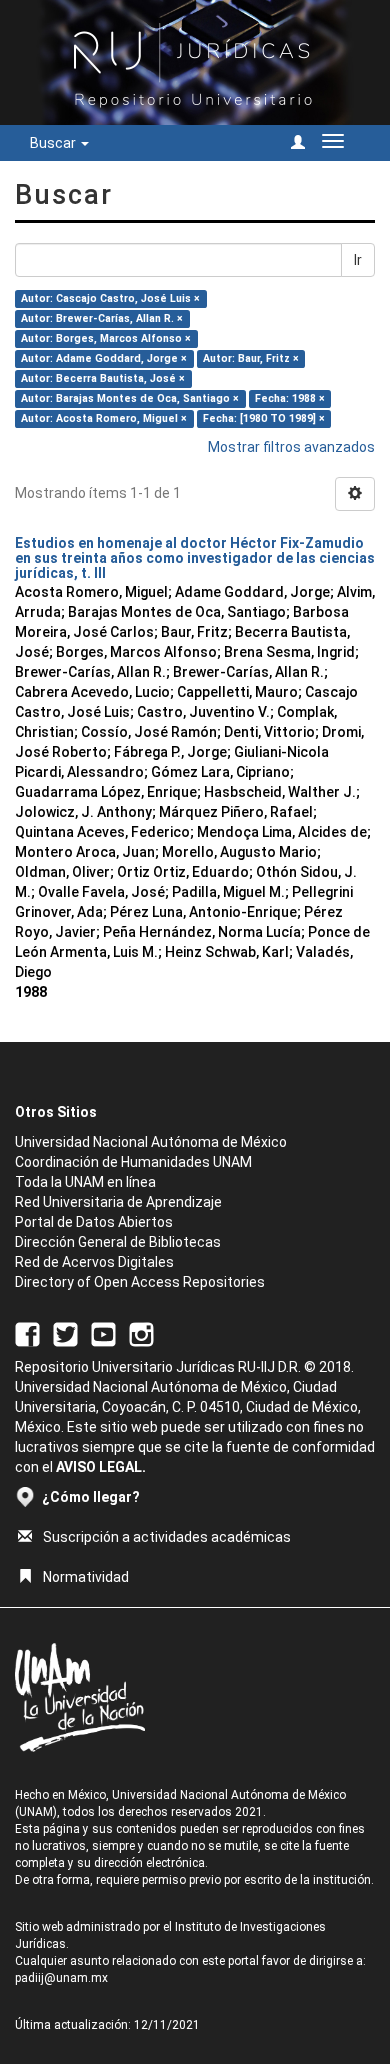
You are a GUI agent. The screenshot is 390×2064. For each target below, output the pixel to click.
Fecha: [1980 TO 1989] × (264, 418)
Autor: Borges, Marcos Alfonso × (106, 338)
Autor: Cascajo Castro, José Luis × (110, 298)
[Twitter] (65, 1333)
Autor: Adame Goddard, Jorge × (104, 358)
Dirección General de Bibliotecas (118, 1242)
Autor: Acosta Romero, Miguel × (104, 418)
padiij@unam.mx (61, 1978)
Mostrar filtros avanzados (291, 447)
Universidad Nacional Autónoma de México (151, 1142)
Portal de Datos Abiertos (94, 1222)
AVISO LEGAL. (101, 1467)
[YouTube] (103, 1333)
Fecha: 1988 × (290, 398)
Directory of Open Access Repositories (140, 1282)
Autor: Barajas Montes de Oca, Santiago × (130, 398)
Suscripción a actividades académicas (167, 1537)
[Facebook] (27, 1333)
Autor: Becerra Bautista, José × (103, 378)
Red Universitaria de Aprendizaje (118, 1202)
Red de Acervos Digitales (94, 1262)
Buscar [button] (54, 143)
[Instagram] (141, 1333)
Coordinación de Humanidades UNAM (133, 1162)
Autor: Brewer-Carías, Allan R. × (102, 318)
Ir (358, 260)
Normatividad (86, 1577)
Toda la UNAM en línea (85, 1182)
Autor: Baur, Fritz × (251, 358)
